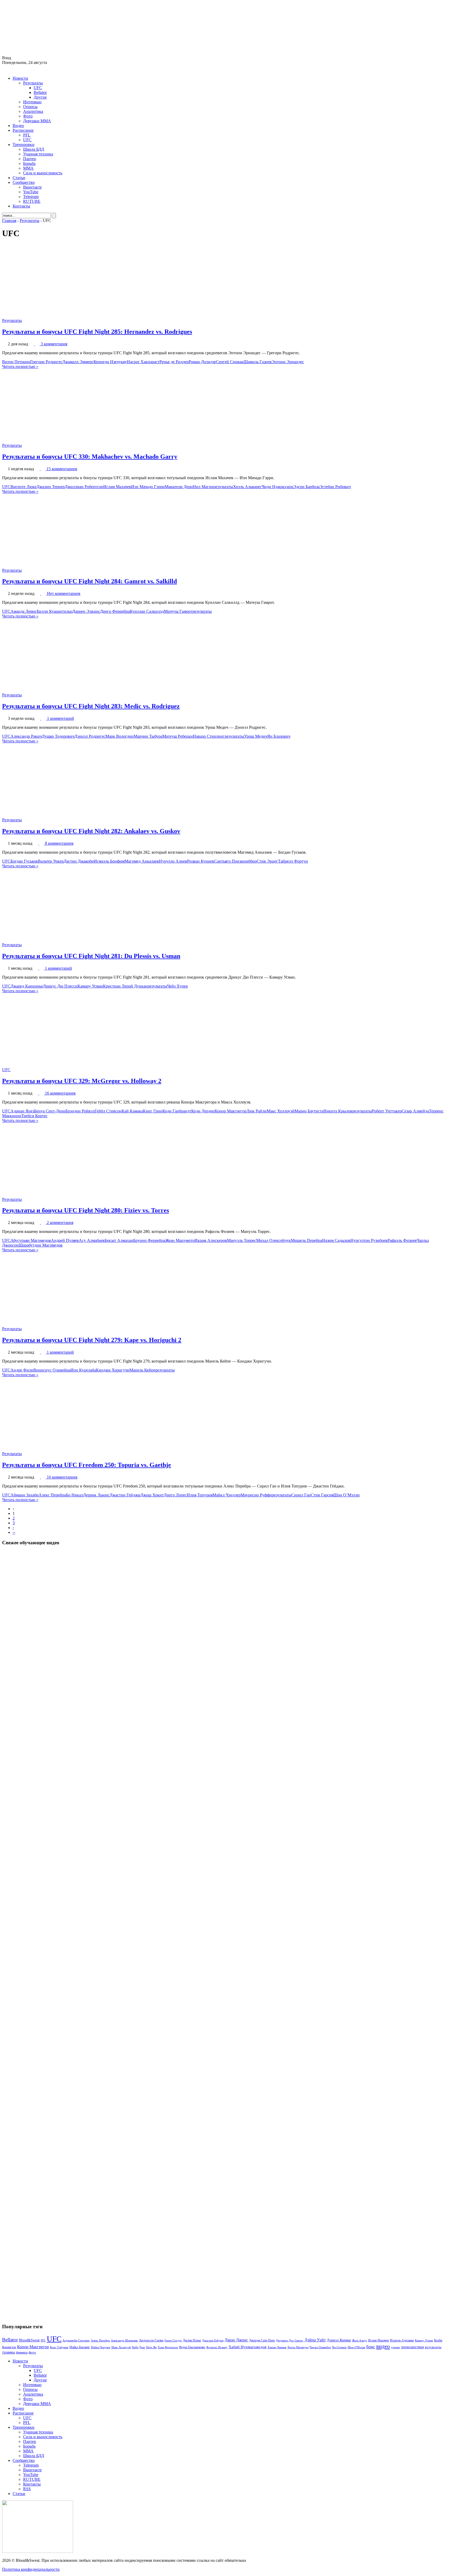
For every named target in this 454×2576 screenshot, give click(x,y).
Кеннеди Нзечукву (110, 362)
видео (383, 2346)
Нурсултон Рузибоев (369, 1240)
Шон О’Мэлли (347, 1495)
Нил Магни (203, 487)
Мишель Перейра (306, 1240)
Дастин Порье (192, 2340)
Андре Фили (22, 1370)
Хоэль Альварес (247, 487)
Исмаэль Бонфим (109, 861)
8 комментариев (59, 843)
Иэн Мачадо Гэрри (148, 487)
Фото (28, 116)
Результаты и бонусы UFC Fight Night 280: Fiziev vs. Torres (86, 1210)
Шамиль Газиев (258, 362)
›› (14, 1532)
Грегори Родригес (46, 362)
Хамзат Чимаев (277, 2347)
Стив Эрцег (267, 861)
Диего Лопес (175, 1495)
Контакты (21, 206)
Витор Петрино (16, 362)
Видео (18, 126)
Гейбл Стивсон (108, 1111)
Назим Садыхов (336, 1240)
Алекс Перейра (52, 1495)
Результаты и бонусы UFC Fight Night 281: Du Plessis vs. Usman (91, 956)
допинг (396, 2347)
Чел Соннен (339, 2347)
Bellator (40, 92)
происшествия (412, 2347)
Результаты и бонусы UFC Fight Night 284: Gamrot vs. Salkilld (89, 581)
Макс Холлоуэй (281, 1111)
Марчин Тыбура (148, 736)
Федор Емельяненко (192, 2347)
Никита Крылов (338, 1111)
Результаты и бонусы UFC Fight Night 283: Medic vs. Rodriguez (91, 706)
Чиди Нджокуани (277, 487)
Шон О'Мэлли (356, 2347)
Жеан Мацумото (180, 1240)
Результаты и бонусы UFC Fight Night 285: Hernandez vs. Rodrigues (97, 332)
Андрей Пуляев (65, 1240)
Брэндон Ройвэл (80, 1111)
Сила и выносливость (43, 173)
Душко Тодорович (58, 736)
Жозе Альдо (360, 2340)
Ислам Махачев (117, 487)
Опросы (30, 107)
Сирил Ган (301, 1495)
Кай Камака (132, 1111)
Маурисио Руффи (256, 1495)
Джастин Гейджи (125, 1495)
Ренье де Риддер (174, 362)
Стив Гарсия (322, 1495)
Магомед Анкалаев (142, 861)
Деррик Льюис (96, 1495)
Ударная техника (38, 154)
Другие (40, 97)
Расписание (23, 130)
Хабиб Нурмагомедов (247, 2347)
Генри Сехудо (173, 2340)
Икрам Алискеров (211, 1240)
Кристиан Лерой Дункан (125, 986)
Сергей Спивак (230, 362)
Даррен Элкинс (86, 611)
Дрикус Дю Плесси (60, 986)
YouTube (31, 192)
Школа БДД (34, 149)
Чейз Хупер (177, 986)
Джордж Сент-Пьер (262, 2340)
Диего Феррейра (115, 611)
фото (32, 2352)
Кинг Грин (153, 1111)
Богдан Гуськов (24, 861)
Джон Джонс (236, 2340)
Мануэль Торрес (242, 1240)
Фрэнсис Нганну (217, 2347)
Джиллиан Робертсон (84, 487)
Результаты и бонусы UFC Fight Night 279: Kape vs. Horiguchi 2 (92, 1340)
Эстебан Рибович (335, 487)
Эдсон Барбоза (306, 487)
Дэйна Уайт (315, 2340)
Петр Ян (151, 2347)
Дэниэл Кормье (339, 2340)
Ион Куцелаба (83, 1370)
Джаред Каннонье (27, 986)
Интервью (32, 102)
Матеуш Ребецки (178, 736)
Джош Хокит (152, 1495)
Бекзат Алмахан (119, 1240)
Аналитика (33, 111)
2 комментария (60, 1223)
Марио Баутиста (309, 1111)
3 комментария (54, 344)
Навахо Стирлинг (209, 736)
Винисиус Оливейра (52, 1370)
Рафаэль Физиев (402, 1240)
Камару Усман (90, 986)
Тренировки (24, 145)
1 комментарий (61, 718)
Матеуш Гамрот (178, 611)
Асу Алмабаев (92, 1240)
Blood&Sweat (29, 2340)
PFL (27, 135)
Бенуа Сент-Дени (50, 1111)
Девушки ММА (37, 121)
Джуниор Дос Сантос (290, 2340)
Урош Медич (256, 736)
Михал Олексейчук (274, 1240)
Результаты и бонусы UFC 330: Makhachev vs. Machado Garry (90, 457)
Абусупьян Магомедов (31, 1240)
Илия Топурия (200, 1495)
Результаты (33, 83)
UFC (38, 88)
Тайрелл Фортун (293, 861)
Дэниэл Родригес (90, 736)
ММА (28, 168)
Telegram (31, 197)
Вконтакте (32, 187)
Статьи (19, 178)
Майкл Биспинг (80, 2347)
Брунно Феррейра (149, 1240)
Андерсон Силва (151, 2340)
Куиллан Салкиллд (147, 611)
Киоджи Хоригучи (113, 1370)
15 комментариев (62, 469)
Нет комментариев (64, 593)
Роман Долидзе (202, 362)
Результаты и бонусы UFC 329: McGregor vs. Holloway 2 (82, 1081)
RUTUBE (32, 201)
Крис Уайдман (59, 2347)
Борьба (29, 163)
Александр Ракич (26, 736)
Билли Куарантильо (55, 611)
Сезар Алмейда (415, 1111)
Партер (30, 159)
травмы (9, 2352)
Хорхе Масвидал (298, 2347)
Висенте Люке (24, 487)
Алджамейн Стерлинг (76, 2340)
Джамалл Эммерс (78, 362)
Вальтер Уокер (51, 861)
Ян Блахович (279, 736)
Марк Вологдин (120, 736)
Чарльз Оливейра (320, 2347)
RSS (27, 2489)
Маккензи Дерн (179, 487)
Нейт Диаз (138, 2347)
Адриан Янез (22, 1111)
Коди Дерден (203, 1111)
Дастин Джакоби (79, 861)
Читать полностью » (20, 366)
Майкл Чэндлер (227, 1495)
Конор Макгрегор (231, 1111)
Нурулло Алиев (173, 861)
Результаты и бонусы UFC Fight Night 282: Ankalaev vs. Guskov (91, 831)
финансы (22, 2352)
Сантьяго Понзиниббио (235, 861)
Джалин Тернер (51, 487)
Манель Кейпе (142, 1370)
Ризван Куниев (201, 861)
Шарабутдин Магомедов (41, 1245)
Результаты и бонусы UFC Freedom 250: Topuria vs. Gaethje (87, 1465)
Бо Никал (74, 1495)
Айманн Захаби (25, 1495)
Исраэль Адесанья (402, 2340)
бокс (371, 2347)
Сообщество (24, 182)
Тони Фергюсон (168, 2347)
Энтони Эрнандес (288, 362)
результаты (223, 487)
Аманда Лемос (24, 611)
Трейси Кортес (34, 1116)
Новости (20, 78)
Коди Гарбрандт (177, 1111)
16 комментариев (60, 1093)
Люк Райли (257, 1111)
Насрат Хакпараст (143, 362)
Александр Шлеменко (124, 2340)
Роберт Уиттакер (387, 1111)
